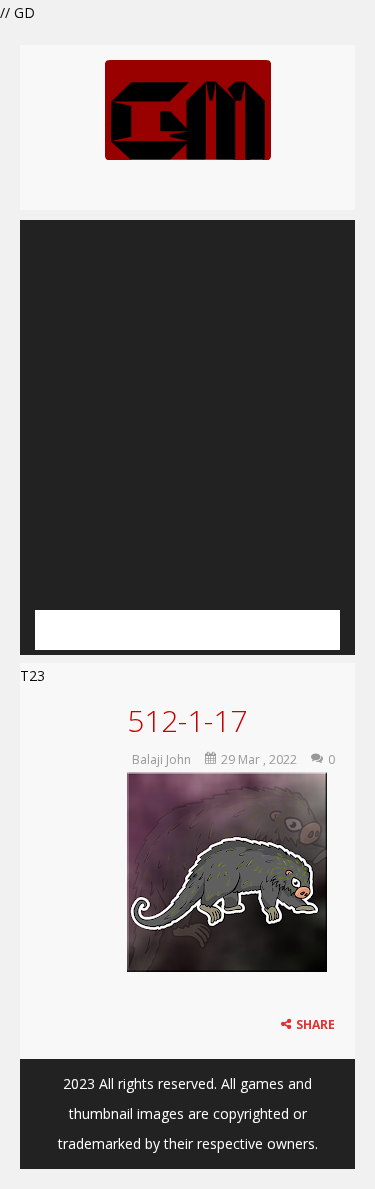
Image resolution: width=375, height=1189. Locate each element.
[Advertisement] (187, 407)
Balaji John (161, 759)
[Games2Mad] (188, 108)
